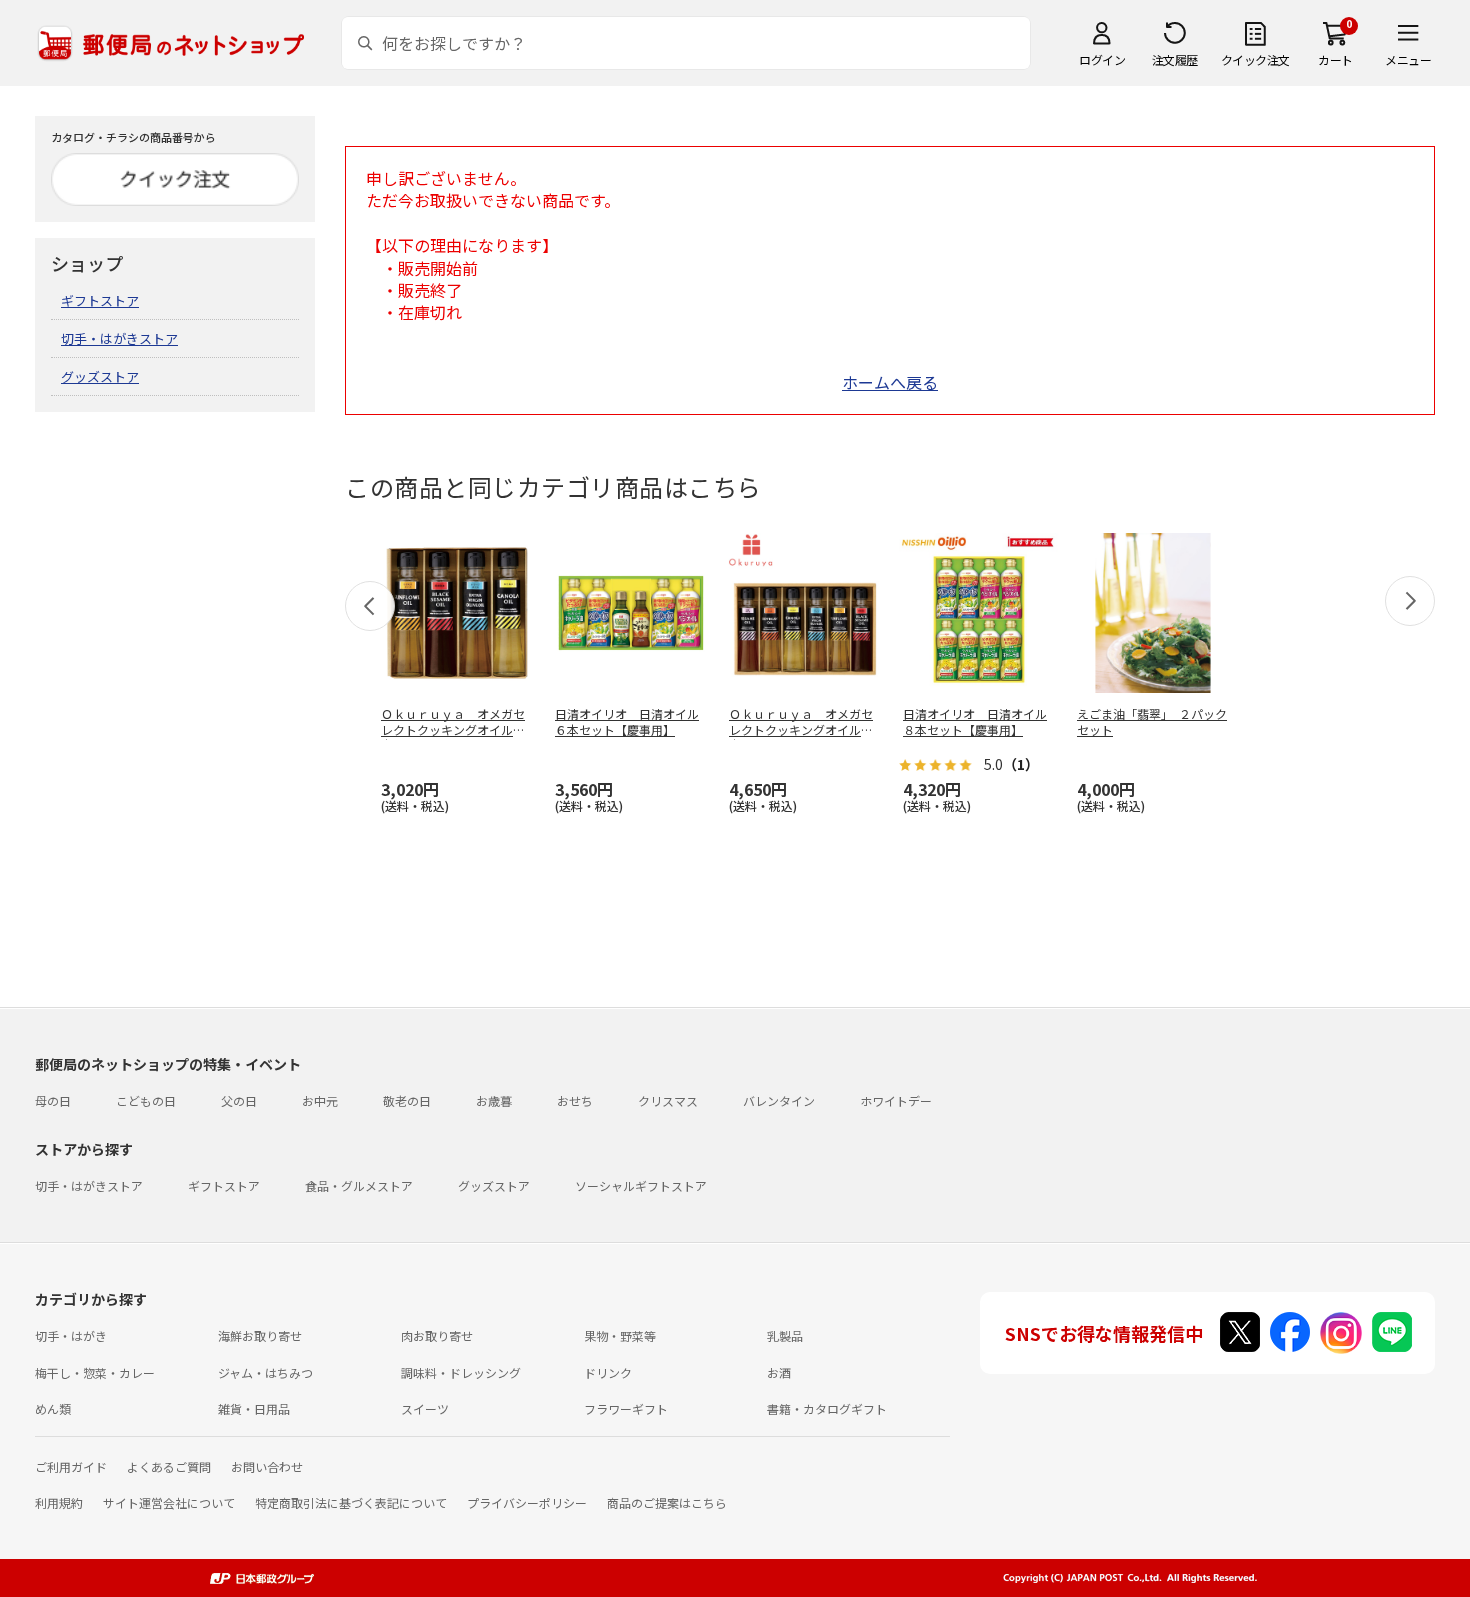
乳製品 (785, 1335)
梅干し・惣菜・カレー (95, 1372)
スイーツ (425, 1408)
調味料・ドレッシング (461, 1372)
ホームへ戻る (890, 382)
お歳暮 (494, 1100)
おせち (575, 1100)
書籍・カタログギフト (827, 1408)
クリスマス (668, 1100)
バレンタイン (779, 1100)
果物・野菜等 (620, 1335)
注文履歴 (1175, 59)
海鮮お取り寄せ (260, 1335)
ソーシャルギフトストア (641, 1185)
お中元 (320, 1100)
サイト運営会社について (169, 1502)
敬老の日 (407, 1100)
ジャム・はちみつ (265, 1372)
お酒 (779, 1372)
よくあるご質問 (169, 1466)
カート (1335, 59)
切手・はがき (71, 1335)
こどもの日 (146, 1100)
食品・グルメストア (359, 1185)
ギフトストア (100, 300)
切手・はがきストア (119, 338)
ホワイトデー (896, 1100)
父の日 (239, 1100)
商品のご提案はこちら (667, 1502)
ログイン (1102, 59)
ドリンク (608, 1372)
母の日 (53, 1100)
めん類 (53, 1408)
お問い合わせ (267, 1466)
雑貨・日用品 (254, 1408)
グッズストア (100, 376)
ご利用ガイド (71, 1466)
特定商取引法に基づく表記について (351, 1502)
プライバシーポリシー (527, 1502)
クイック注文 (1255, 59)
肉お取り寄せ (437, 1335)
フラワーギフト (626, 1408)
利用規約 (59, 1502)
